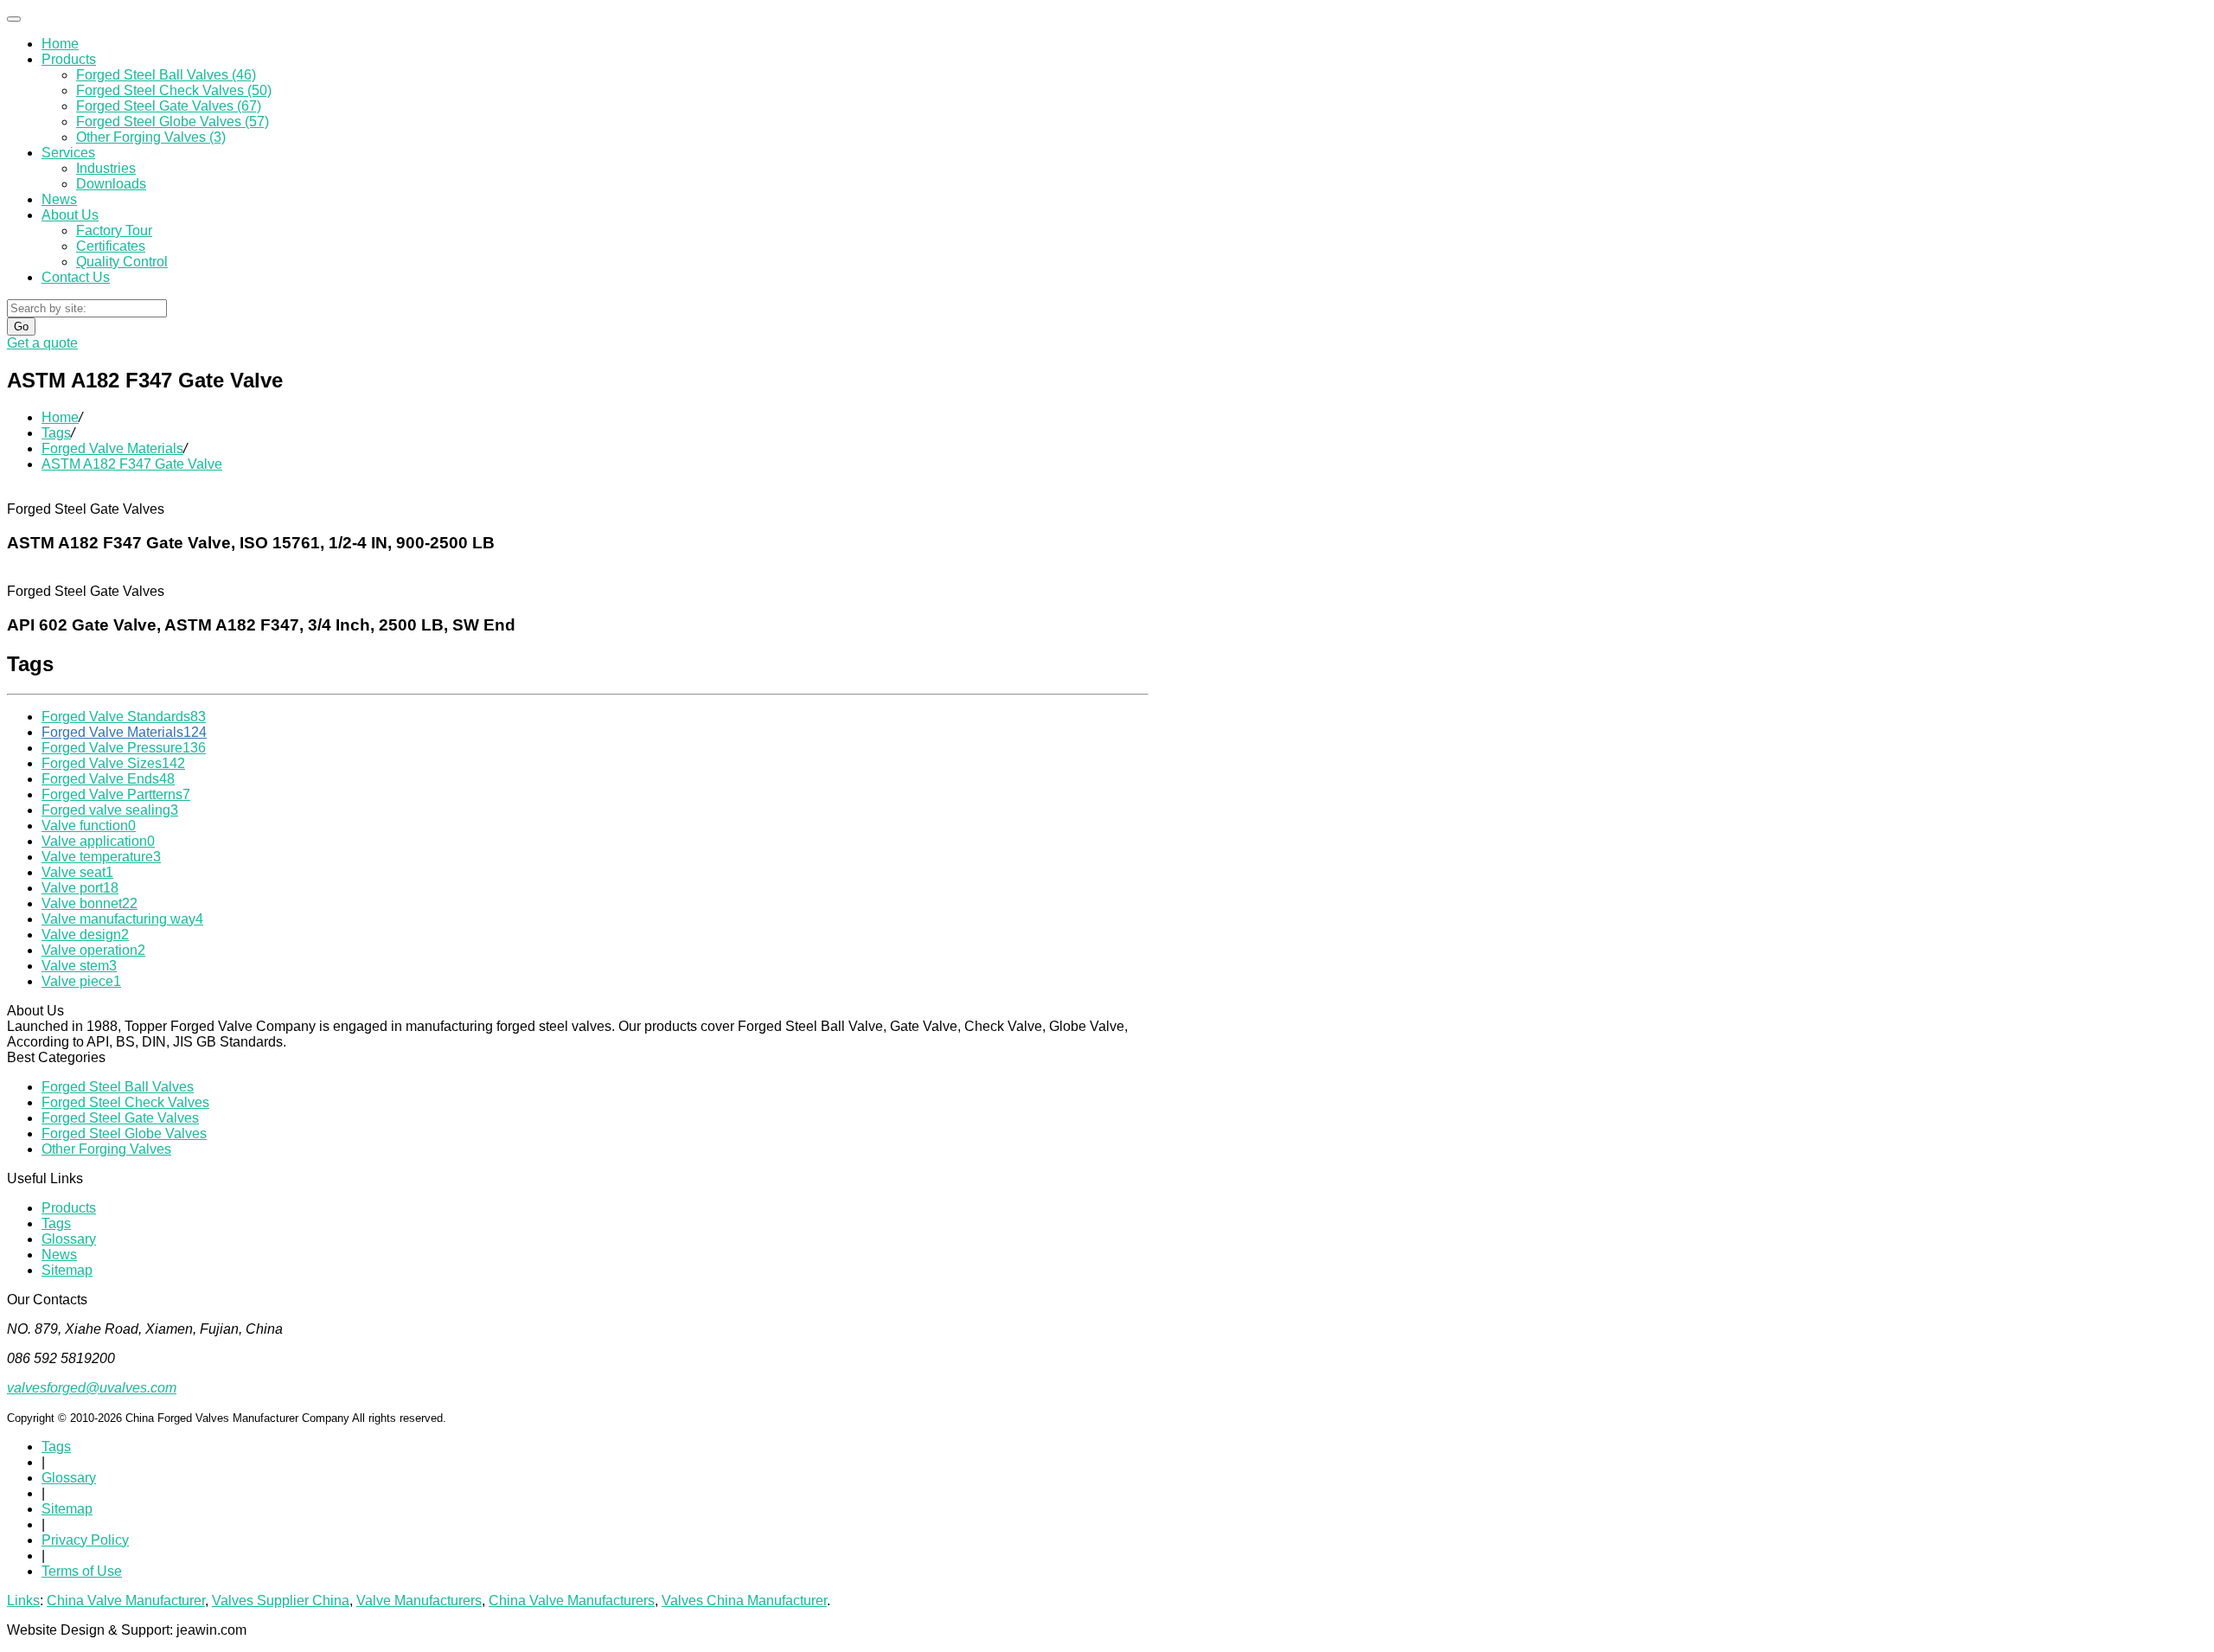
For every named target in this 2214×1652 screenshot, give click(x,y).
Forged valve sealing (110, 810)
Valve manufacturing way (122, 919)
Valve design (85, 935)
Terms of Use (82, 1571)
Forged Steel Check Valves (125, 1102)
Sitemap (67, 1270)
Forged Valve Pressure (124, 748)
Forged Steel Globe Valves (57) (173, 122)
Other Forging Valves (106, 1149)
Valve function (89, 826)
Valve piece (81, 981)
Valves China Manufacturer (744, 1601)
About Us (70, 215)
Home (60, 44)
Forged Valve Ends (108, 779)
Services (68, 153)
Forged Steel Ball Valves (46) (166, 75)
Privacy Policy (85, 1540)
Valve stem (79, 966)
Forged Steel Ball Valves (118, 1087)
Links (23, 1601)
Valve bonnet (90, 903)
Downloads (111, 184)
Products (69, 59)
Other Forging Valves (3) (151, 137)
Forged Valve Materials (112, 448)
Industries (106, 168)
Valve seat (77, 872)
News (59, 199)
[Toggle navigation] (14, 19)
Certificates (111, 246)
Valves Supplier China (281, 1601)
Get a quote (42, 343)
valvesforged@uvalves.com (92, 1388)
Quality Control (122, 262)
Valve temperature (101, 857)
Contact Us (76, 277)
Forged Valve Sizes (113, 763)
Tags (56, 433)
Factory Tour (114, 231)
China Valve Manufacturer (126, 1601)
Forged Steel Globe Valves (124, 1133)
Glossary (69, 1239)
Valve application (98, 841)
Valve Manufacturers (419, 1601)
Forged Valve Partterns (116, 794)
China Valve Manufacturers (572, 1601)
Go (21, 327)
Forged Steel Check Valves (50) (174, 90)
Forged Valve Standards (124, 717)
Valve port (80, 888)
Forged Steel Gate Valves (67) (169, 106)
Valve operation (93, 950)
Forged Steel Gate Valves (120, 1118)
